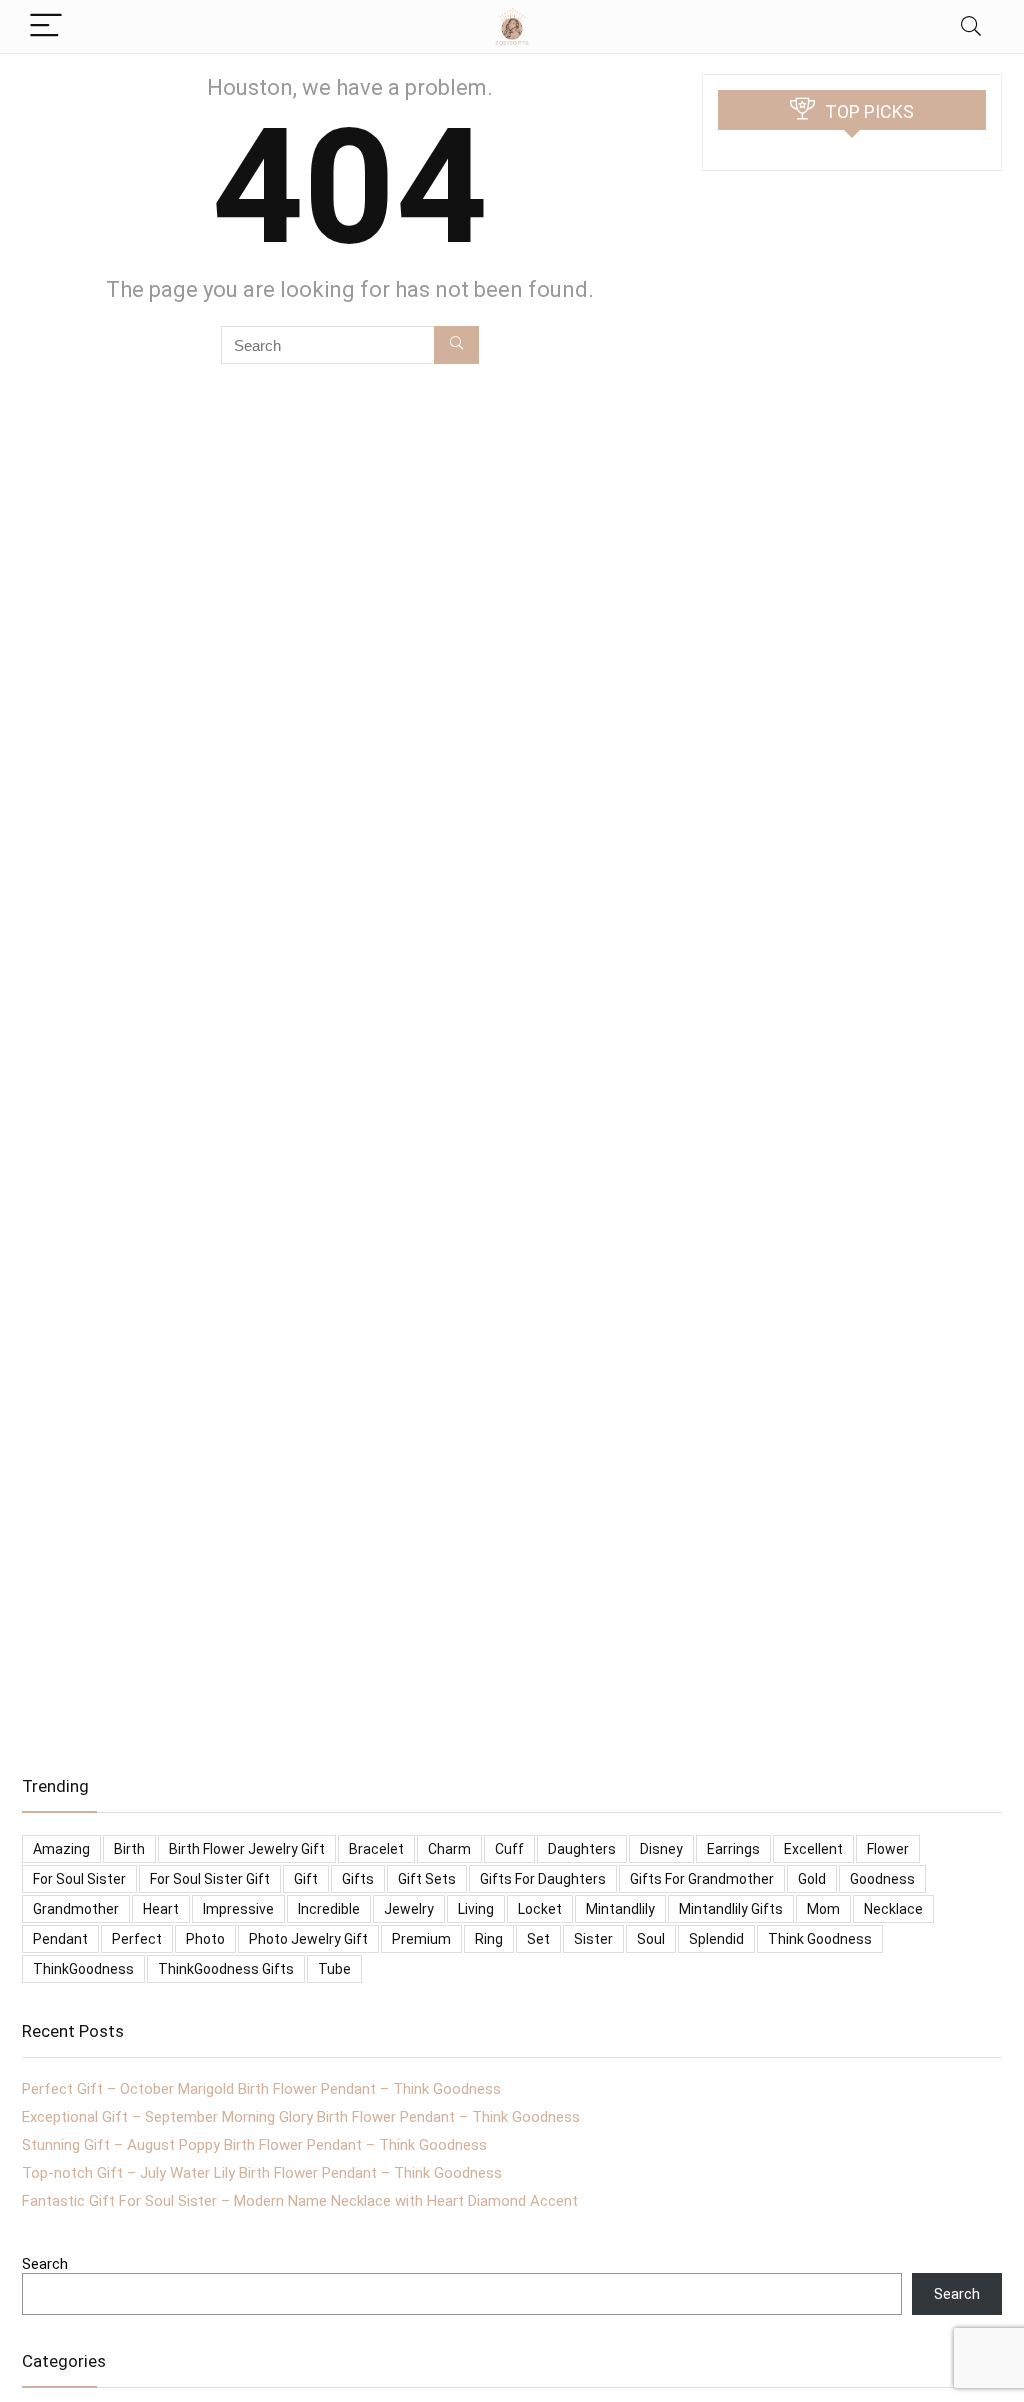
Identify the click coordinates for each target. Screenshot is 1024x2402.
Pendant (60, 1939)
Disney (661, 1849)
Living (476, 1909)
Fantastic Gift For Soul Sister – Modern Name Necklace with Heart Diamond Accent (300, 2201)
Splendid (716, 1939)
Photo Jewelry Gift (308, 1939)
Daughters (582, 1849)
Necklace (893, 1909)
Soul (651, 1939)
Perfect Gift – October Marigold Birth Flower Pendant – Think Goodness (261, 2089)
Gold (812, 1879)
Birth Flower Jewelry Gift (247, 1849)
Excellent (813, 1849)
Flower (888, 1849)
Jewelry (409, 1909)
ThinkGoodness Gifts (226, 1969)
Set (538, 1939)
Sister (593, 1939)
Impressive (238, 1909)
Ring (489, 1939)
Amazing (61, 1849)
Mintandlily (620, 1909)
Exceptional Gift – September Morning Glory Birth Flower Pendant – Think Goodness (301, 2117)
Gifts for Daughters (543, 1879)
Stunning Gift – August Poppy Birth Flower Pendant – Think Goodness (254, 2145)
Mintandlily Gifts (731, 1909)
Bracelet (376, 1849)
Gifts (358, 1879)
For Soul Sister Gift (210, 1879)
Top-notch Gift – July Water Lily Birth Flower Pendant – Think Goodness (262, 2173)
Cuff (509, 1849)
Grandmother (76, 1909)
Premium (421, 1939)
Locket (540, 1909)
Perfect (137, 1939)
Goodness (882, 1879)
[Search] (971, 26)
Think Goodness (820, 1939)
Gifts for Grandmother (702, 1879)
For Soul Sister (79, 1879)
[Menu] (46, 26)
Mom (823, 1909)
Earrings (733, 1849)
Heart (161, 1909)
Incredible (329, 1909)
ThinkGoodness (83, 1969)
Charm (449, 1849)
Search (45, 2264)
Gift (306, 1879)
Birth (129, 1849)
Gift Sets (427, 1879)
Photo (205, 1939)
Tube (334, 1969)
